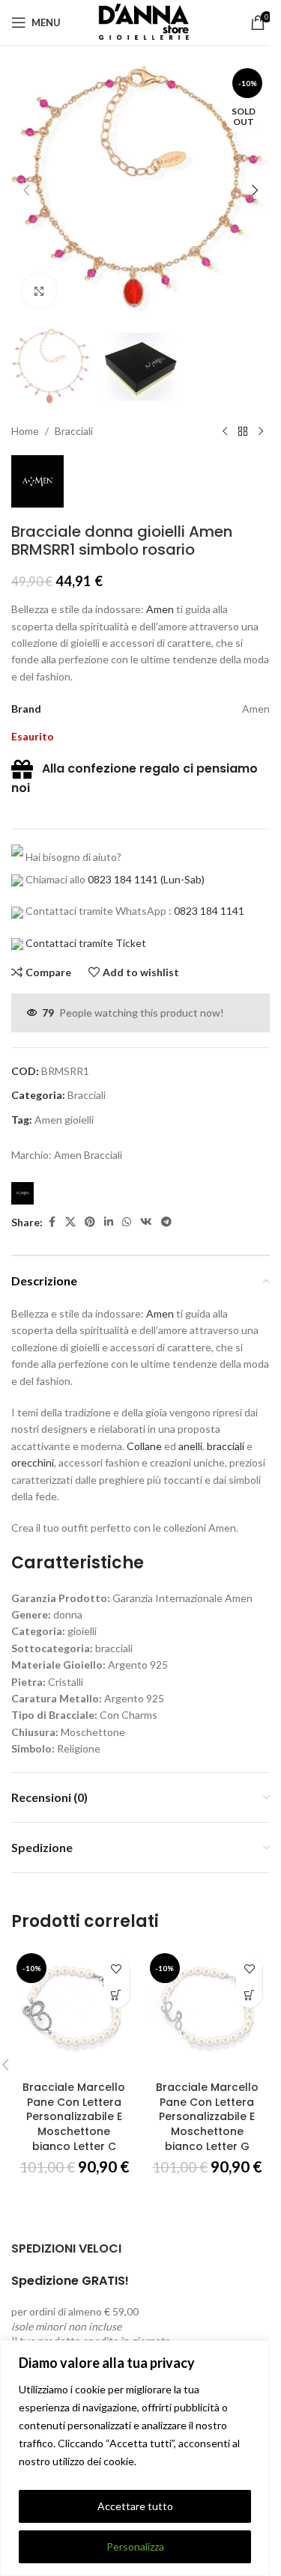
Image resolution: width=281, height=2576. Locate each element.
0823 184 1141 (123, 879)
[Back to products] (243, 431)
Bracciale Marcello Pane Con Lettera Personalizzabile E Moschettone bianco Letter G (207, 2116)
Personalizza (135, 2546)
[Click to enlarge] (39, 291)
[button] (26, 190)
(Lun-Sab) (181, 879)
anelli (190, 1446)
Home (25, 431)
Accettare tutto (135, 2506)
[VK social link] (146, 1222)
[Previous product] (225, 431)
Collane (144, 1446)
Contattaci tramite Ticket (86, 943)
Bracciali (74, 431)
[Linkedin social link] (109, 1222)
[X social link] (70, 1222)
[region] (135, 2458)
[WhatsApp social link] (127, 1222)
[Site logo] (141, 21)
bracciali (226, 1446)
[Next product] (261, 431)
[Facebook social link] (52, 1222)
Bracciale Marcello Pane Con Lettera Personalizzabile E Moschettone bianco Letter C (74, 2116)
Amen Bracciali (88, 1155)
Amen (160, 609)
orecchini (33, 1462)
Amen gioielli (64, 1120)
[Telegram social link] (166, 1222)
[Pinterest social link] (90, 1222)
